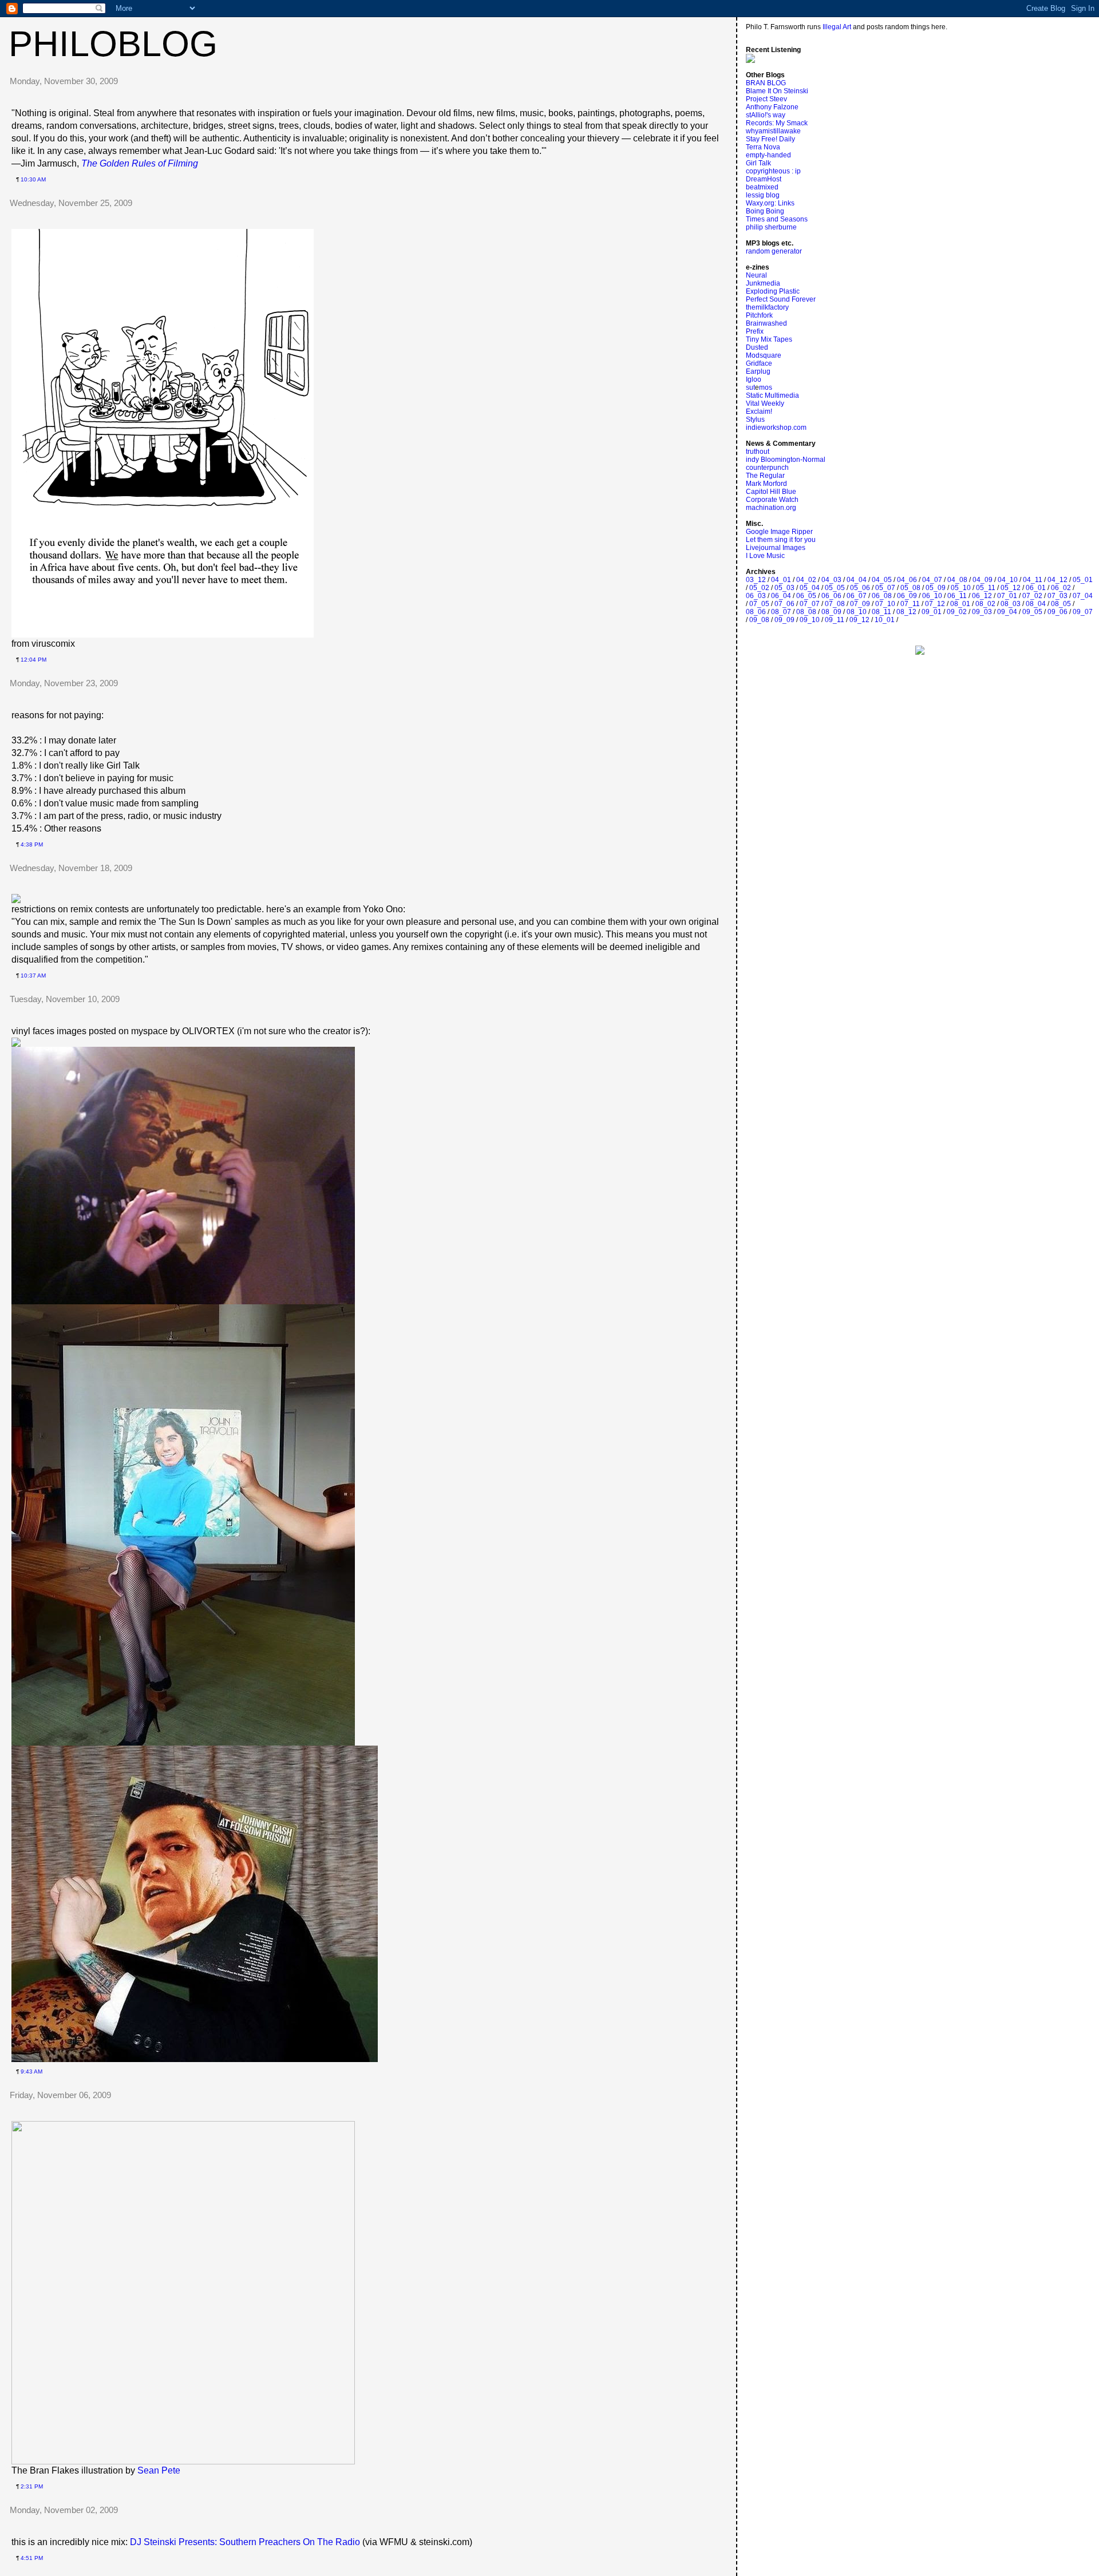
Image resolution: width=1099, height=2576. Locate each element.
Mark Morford (766, 484)
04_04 (857, 580)
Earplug (758, 371)
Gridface (759, 363)
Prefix (755, 331)
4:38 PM (32, 844)
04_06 (907, 580)
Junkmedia (763, 283)
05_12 (1011, 588)
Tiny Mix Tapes (769, 339)
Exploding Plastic (773, 291)
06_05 (806, 596)
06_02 (1061, 588)
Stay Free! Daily (770, 139)
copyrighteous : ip (773, 171)
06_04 (781, 596)
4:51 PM (32, 2558)
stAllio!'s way (766, 115)
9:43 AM (31, 2072)
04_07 (932, 580)
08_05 (1061, 604)
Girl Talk (758, 163)
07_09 (860, 604)
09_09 (784, 620)
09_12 (859, 620)
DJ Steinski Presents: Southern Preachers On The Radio (245, 2542)
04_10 (1008, 580)
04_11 (1033, 580)
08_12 (906, 612)
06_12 (982, 596)
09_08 (759, 620)
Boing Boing (765, 211)
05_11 (986, 588)
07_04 (1083, 596)
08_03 (1011, 604)
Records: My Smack (777, 123)
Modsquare (764, 355)
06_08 (882, 596)
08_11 (881, 612)
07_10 (885, 604)
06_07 (857, 596)
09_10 (810, 620)
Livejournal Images (776, 548)
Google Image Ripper (779, 532)
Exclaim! (759, 411)
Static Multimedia (772, 395)
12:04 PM (33, 660)
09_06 (1058, 612)
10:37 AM (33, 976)
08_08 (806, 612)
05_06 (860, 588)
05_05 (835, 588)
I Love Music (765, 556)
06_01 (1036, 588)
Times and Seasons (777, 219)
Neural (756, 275)
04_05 (882, 580)
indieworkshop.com (776, 428)
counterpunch (767, 468)
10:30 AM (33, 179)
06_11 (957, 596)
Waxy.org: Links (770, 203)
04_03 (831, 580)
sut (750, 387)
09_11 (835, 620)
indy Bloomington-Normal (786, 460)
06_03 (756, 596)
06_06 (831, 596)
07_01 (1007, 596)
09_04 (1007, 612)
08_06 (756, 612)
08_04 (1036, 604)
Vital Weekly (765, 403)
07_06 (784, 604)
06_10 (932, 596)
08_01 (960, 604)
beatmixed (762, 187)
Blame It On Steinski (777, 91)
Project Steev (766, 99)
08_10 (857, 612)
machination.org (771, 508)
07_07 (810, 604)
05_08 (910, 588)
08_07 (781, 612)
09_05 (1032, 612)
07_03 (1058, 596)
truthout (758, 452)
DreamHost (764, 179)
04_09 (983, 580)
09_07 (1083, 612)
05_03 (784, 588)
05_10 (961, 588)
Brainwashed (766, 323)
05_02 (759, 588)
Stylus (755, 420)
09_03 (982, 612)
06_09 (907, 596)
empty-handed (768, 155)
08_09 (831, 612)
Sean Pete (159, 2470)
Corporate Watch (772, 500)
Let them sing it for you (781, 540)
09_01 (932, 612)
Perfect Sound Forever (781, 299)
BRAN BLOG (766, 83)
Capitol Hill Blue (771, 492)
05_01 (1083, 580)
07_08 (835, 604)
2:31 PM (32, 2486)
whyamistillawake (773, 131)
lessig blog (763, 195)
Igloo (754, 379)
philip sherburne (771, 227)
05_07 (885, 588)
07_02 (1032, 596)
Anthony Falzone (772, 107)
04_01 (781, 580)
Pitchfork (759, 315)
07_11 (910, 604)
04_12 (1058, 580)
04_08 (957, 580)
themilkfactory (767, 307)
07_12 (935, 604)
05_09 (936, 588)
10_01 (885, 620)
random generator (774, 251)
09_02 (957, 612)
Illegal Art (837, 27)
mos (766, 387)
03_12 (756, 580)
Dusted (757, 347)
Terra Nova (763, 147)
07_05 (759, 604)
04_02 (806, 580)
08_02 (985, 604)
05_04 (810, 588)
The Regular (765, 476)
